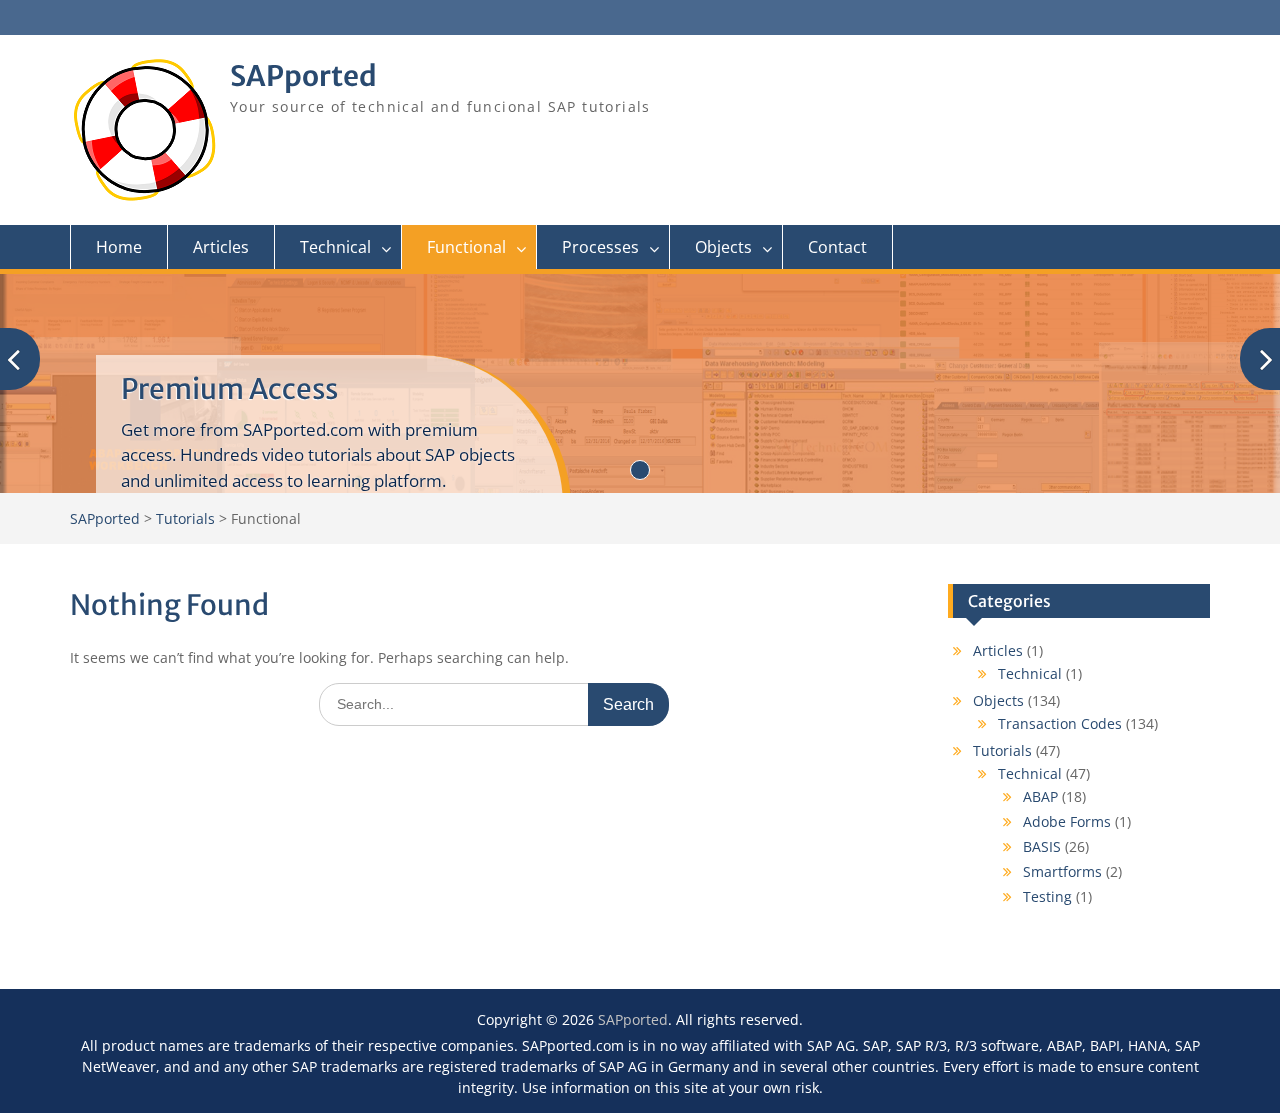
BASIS (1042, 846)
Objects (723, 247)
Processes (600, 247)
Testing (1047, 896)
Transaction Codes (1060, 723)
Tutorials (1002, 750)
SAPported (303, 76)
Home (119, 247)
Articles (221, 247)
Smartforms (1062, 871)
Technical (335, 247)
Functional (466, 247)
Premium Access (229, 389)
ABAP (1040, 796)
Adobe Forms (1067, 821)
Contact (837, 247)
